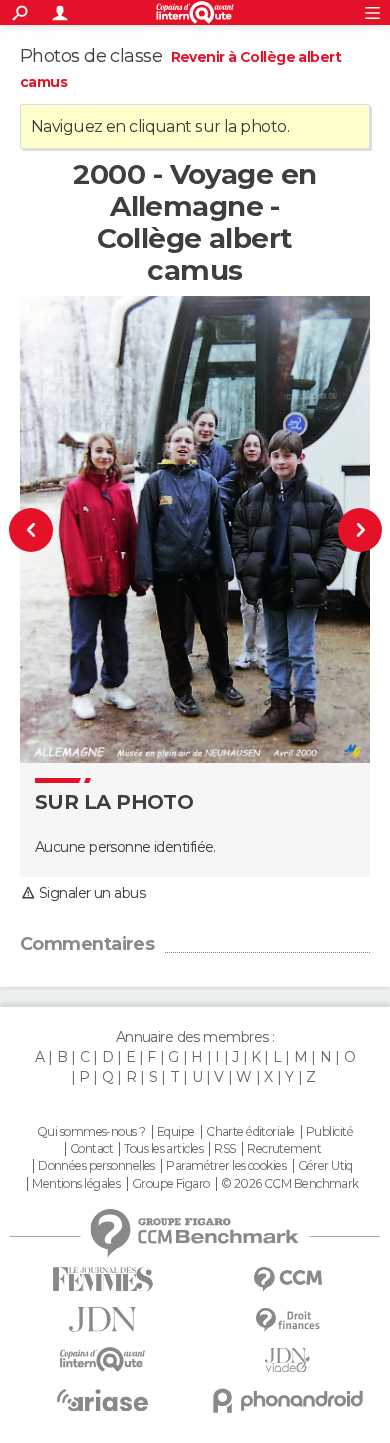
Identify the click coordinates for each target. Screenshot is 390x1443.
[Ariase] (102, 1400)
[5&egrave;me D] (350, 529)
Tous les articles (163, 1149)
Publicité (329, 1132)
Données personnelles (96, 1166)
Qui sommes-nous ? (91, 1132)
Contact (91, 1149)
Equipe (176, 1132)
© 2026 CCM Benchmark (290, 1184)
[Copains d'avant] (102, 1359)
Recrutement (284, 1149)
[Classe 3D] (41, 529)
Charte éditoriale (250, 1132)
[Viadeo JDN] (287, 1360)
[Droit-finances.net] (287, 1320)
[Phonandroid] (287, 1400)
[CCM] (287, 1279)
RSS (224, 1149)
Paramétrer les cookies (226, 1166)
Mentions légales (76, 1184)
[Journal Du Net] (102, 1319)
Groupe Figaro (171, 1184)
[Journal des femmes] (102, 1279)
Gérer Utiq (325, 1166)
